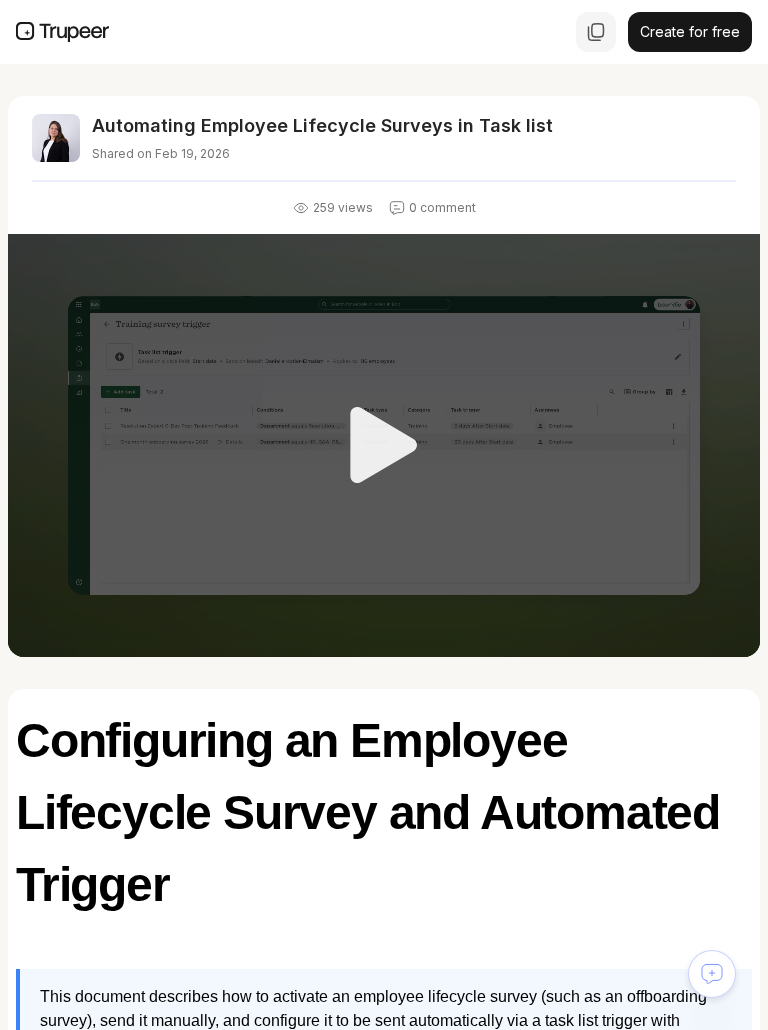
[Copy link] (596, 32)
